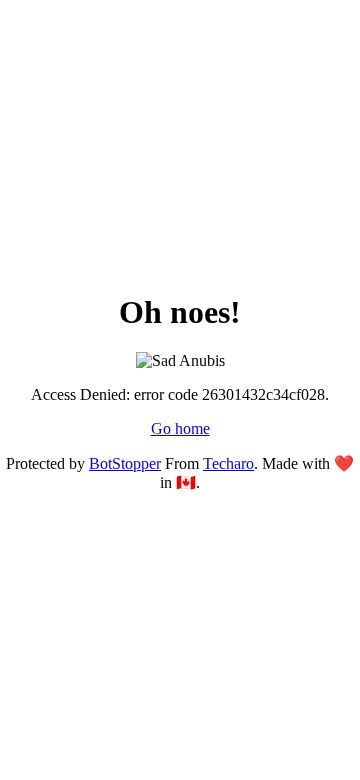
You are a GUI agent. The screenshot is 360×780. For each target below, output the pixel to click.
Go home (180, 428)
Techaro (228, 463)
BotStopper (125, 463)
